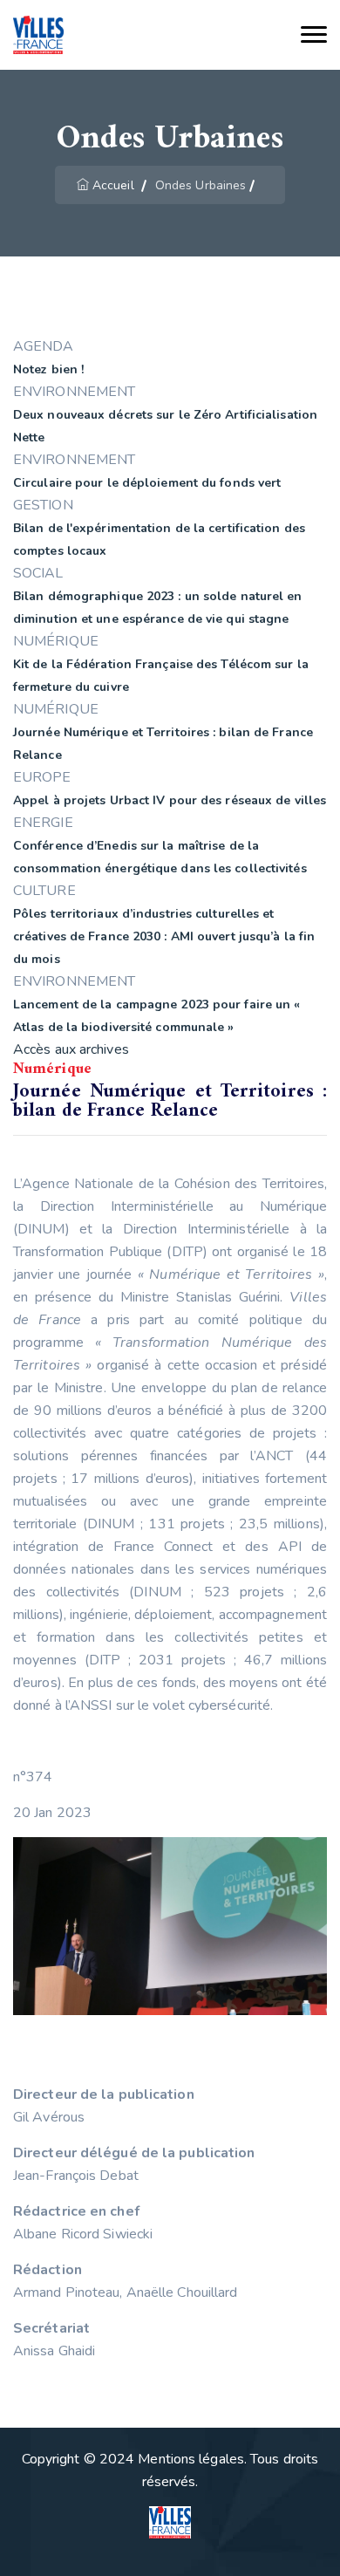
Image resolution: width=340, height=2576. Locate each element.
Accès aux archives (71, 1049)
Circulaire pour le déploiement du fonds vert (147, 483)
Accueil (113, 185)
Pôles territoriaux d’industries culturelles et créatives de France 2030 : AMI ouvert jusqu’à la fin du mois (164, 936)
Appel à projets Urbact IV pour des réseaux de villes (170, 800)
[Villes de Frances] (38, 35)
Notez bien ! (48, 369)
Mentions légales (191, 2459)
